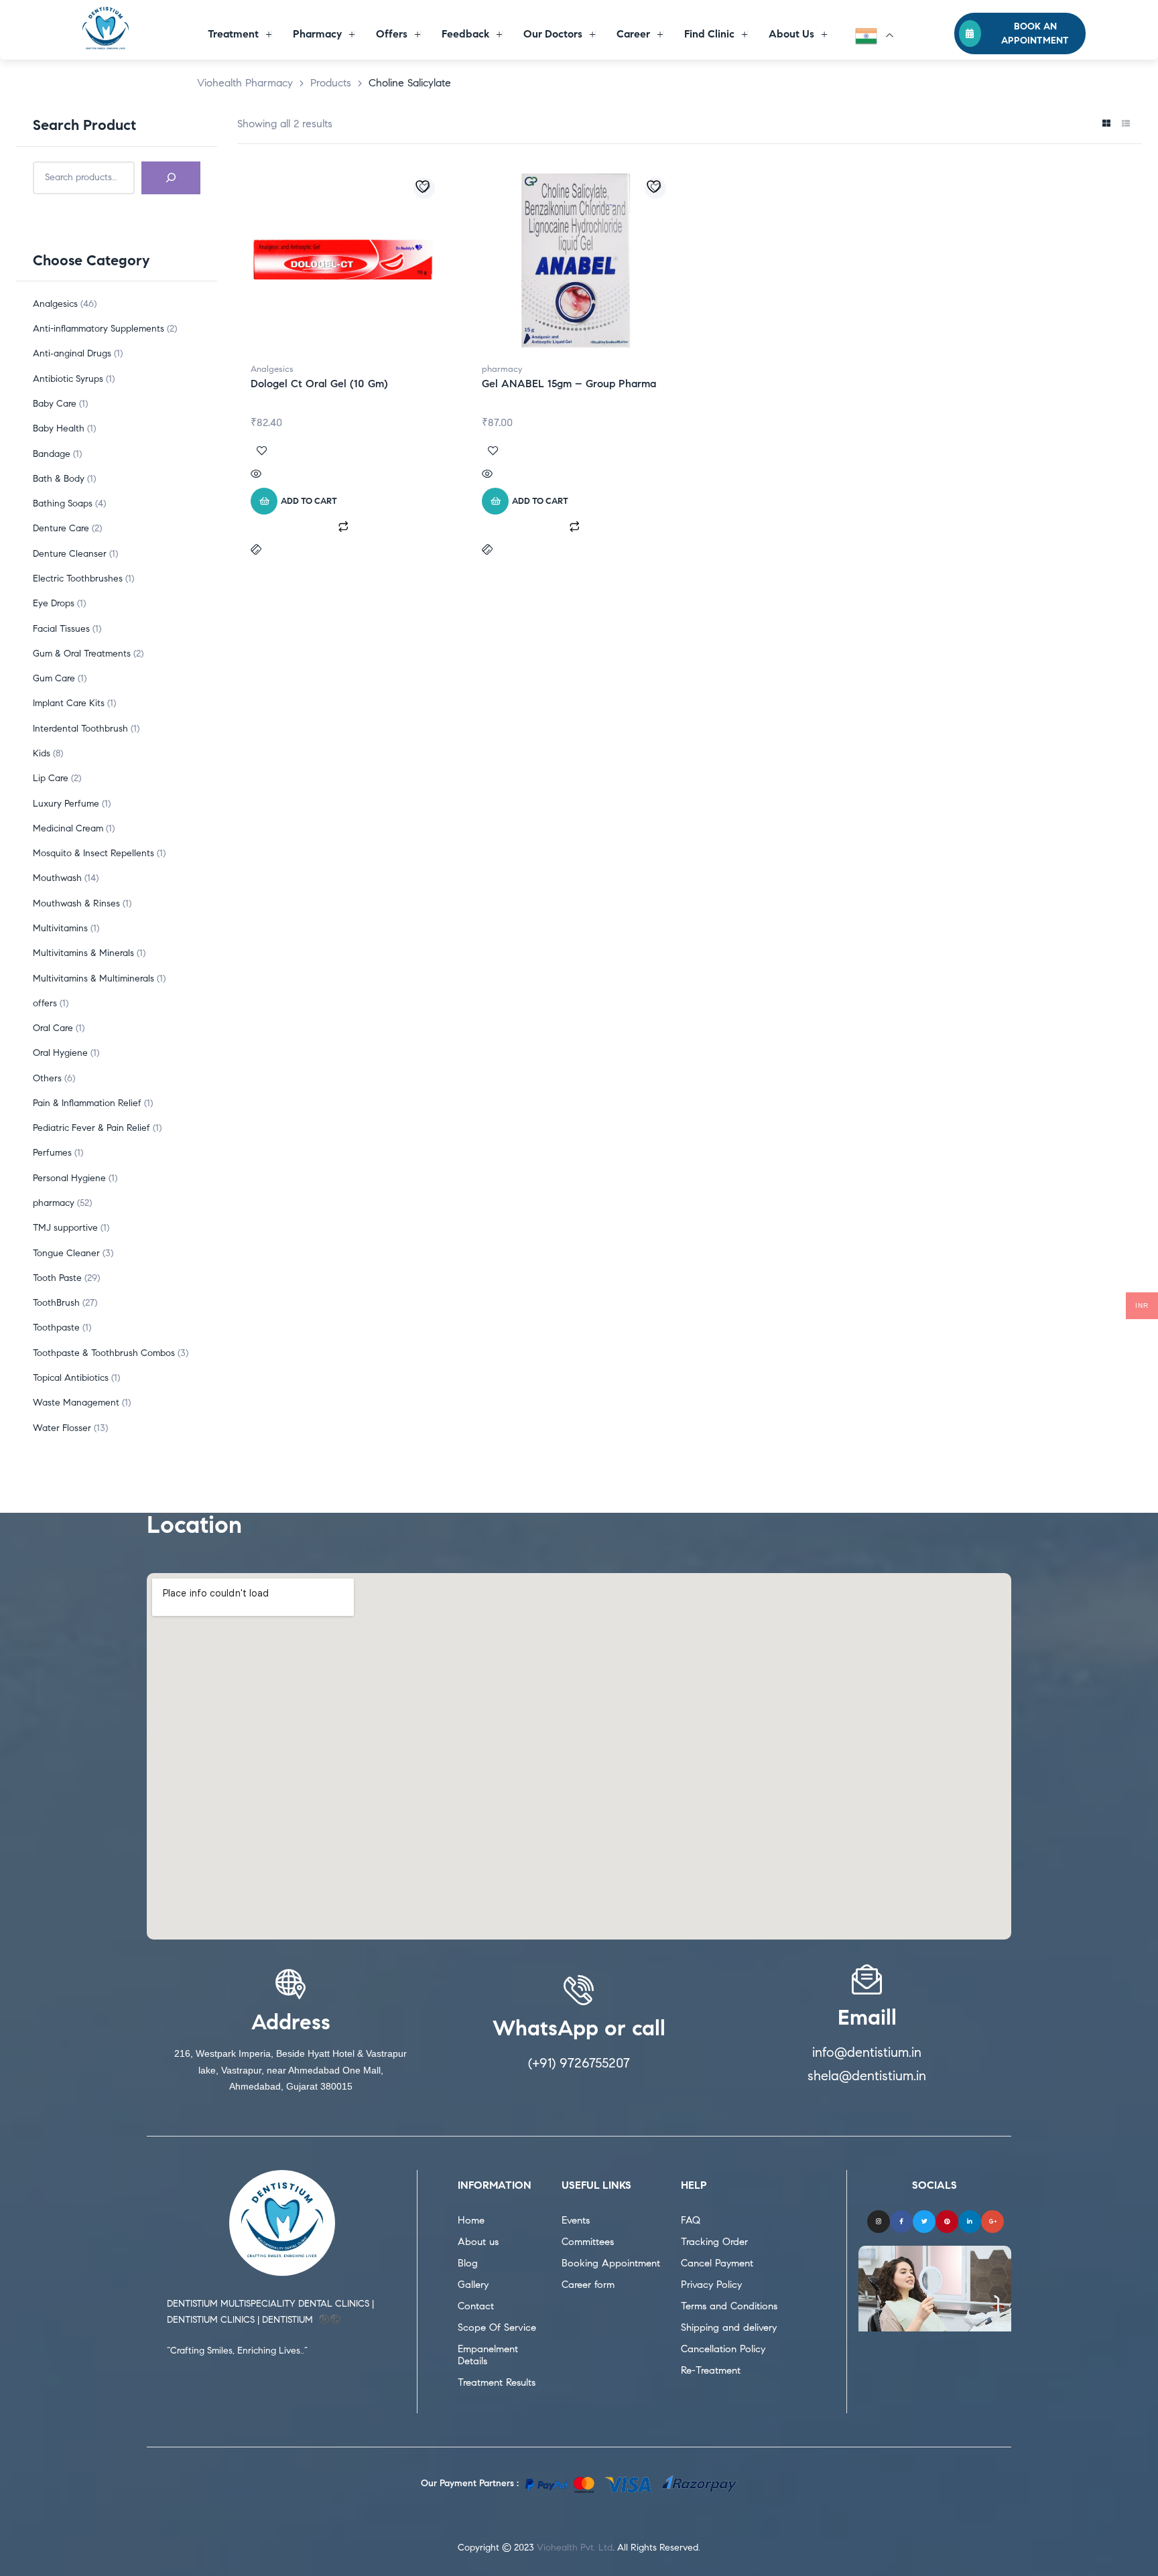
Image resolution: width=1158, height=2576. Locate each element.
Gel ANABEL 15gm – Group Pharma (569, 384)
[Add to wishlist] (424, 188)
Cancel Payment (717, 2263)
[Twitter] (924, 2222)
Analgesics (272, 369)
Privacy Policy (711, 2285)
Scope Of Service (497, 2327)
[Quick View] (343, 475)
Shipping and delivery (729, 2327)
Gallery (473, 2285)
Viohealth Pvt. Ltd (575, 2548)
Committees (588, 2242)
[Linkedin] (970, 2222)
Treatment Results (497, 2382)
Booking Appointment (611, 2263)
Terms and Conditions (729, 2306)
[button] (1020, 33)
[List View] (1125, 124)
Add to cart (309, 501)
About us (478, 2242)
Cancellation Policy (723, 2349)
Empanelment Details (488, 2355)
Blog (468, 2263)
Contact (476, 2306)
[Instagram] (879, 2222)
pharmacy (502, 369)
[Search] (171, 178)
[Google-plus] (992, 2222)
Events (576, 2220)
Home (471, 2220)
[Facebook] (901, 2222)
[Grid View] (1106, 124)
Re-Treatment (711, 2370)
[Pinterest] (947, 2222)
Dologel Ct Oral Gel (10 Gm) (319, 384)
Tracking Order (714, 2242)
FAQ (691, 2220)
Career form (588, 2285)
